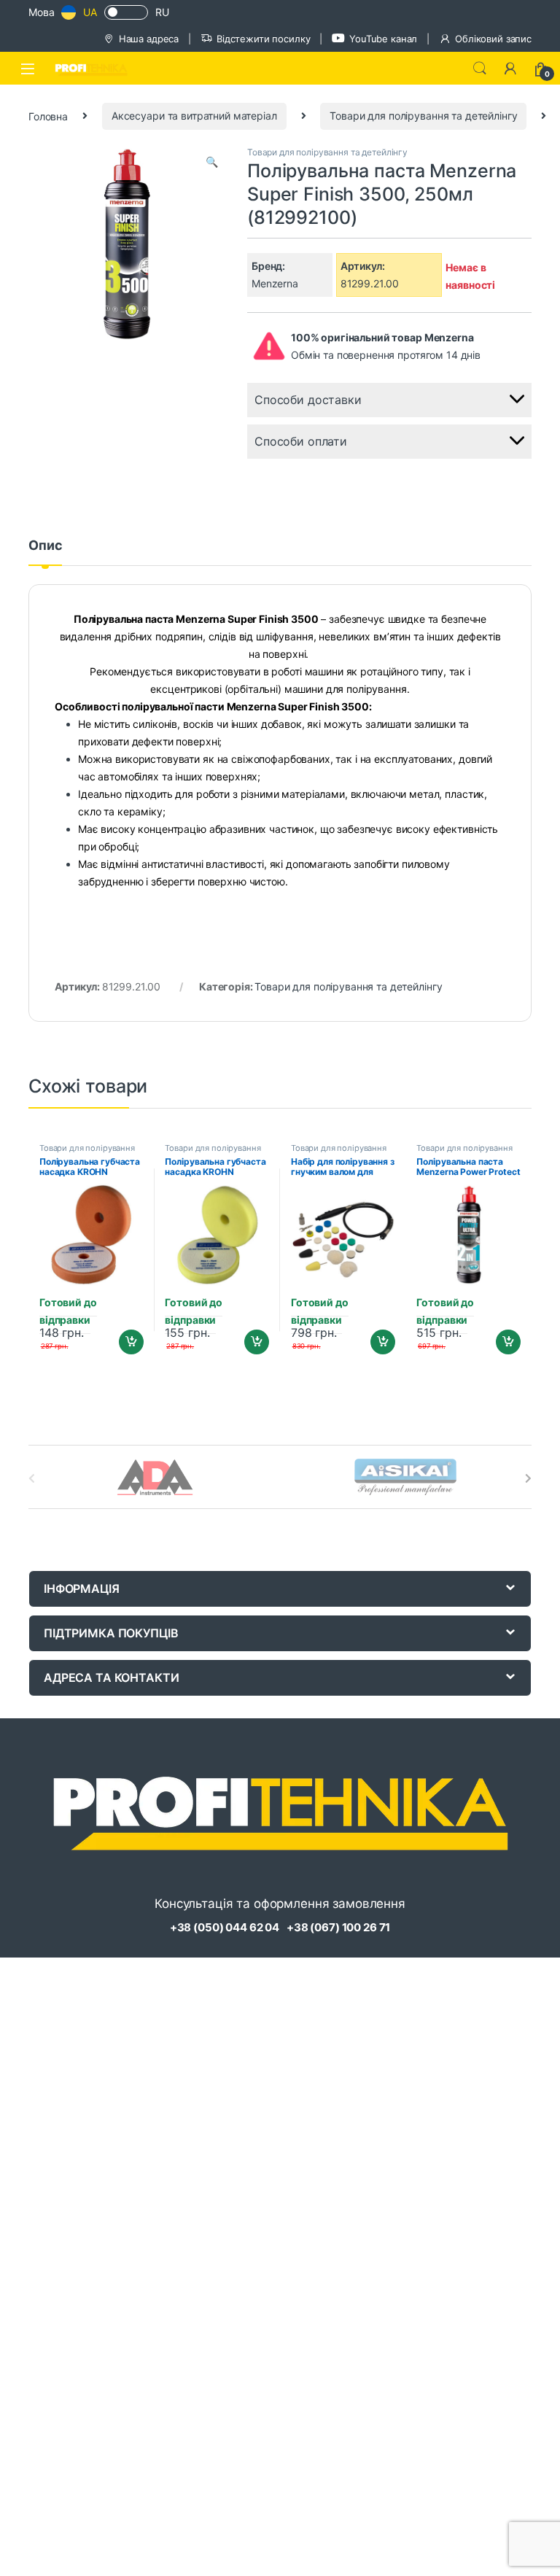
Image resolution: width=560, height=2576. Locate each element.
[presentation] (528, 1478)
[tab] (45, 552)
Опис (45, 546)
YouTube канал (383, 39)
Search (480, 69)
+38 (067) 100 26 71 (338, 1927)
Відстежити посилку (263, 39)
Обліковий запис (493, 39)
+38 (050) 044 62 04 (225, 1927)
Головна (48, 116)
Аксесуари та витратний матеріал (194, 116)
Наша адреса (149, 39)
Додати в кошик (125, 1342)
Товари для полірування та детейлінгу (423, 116)
